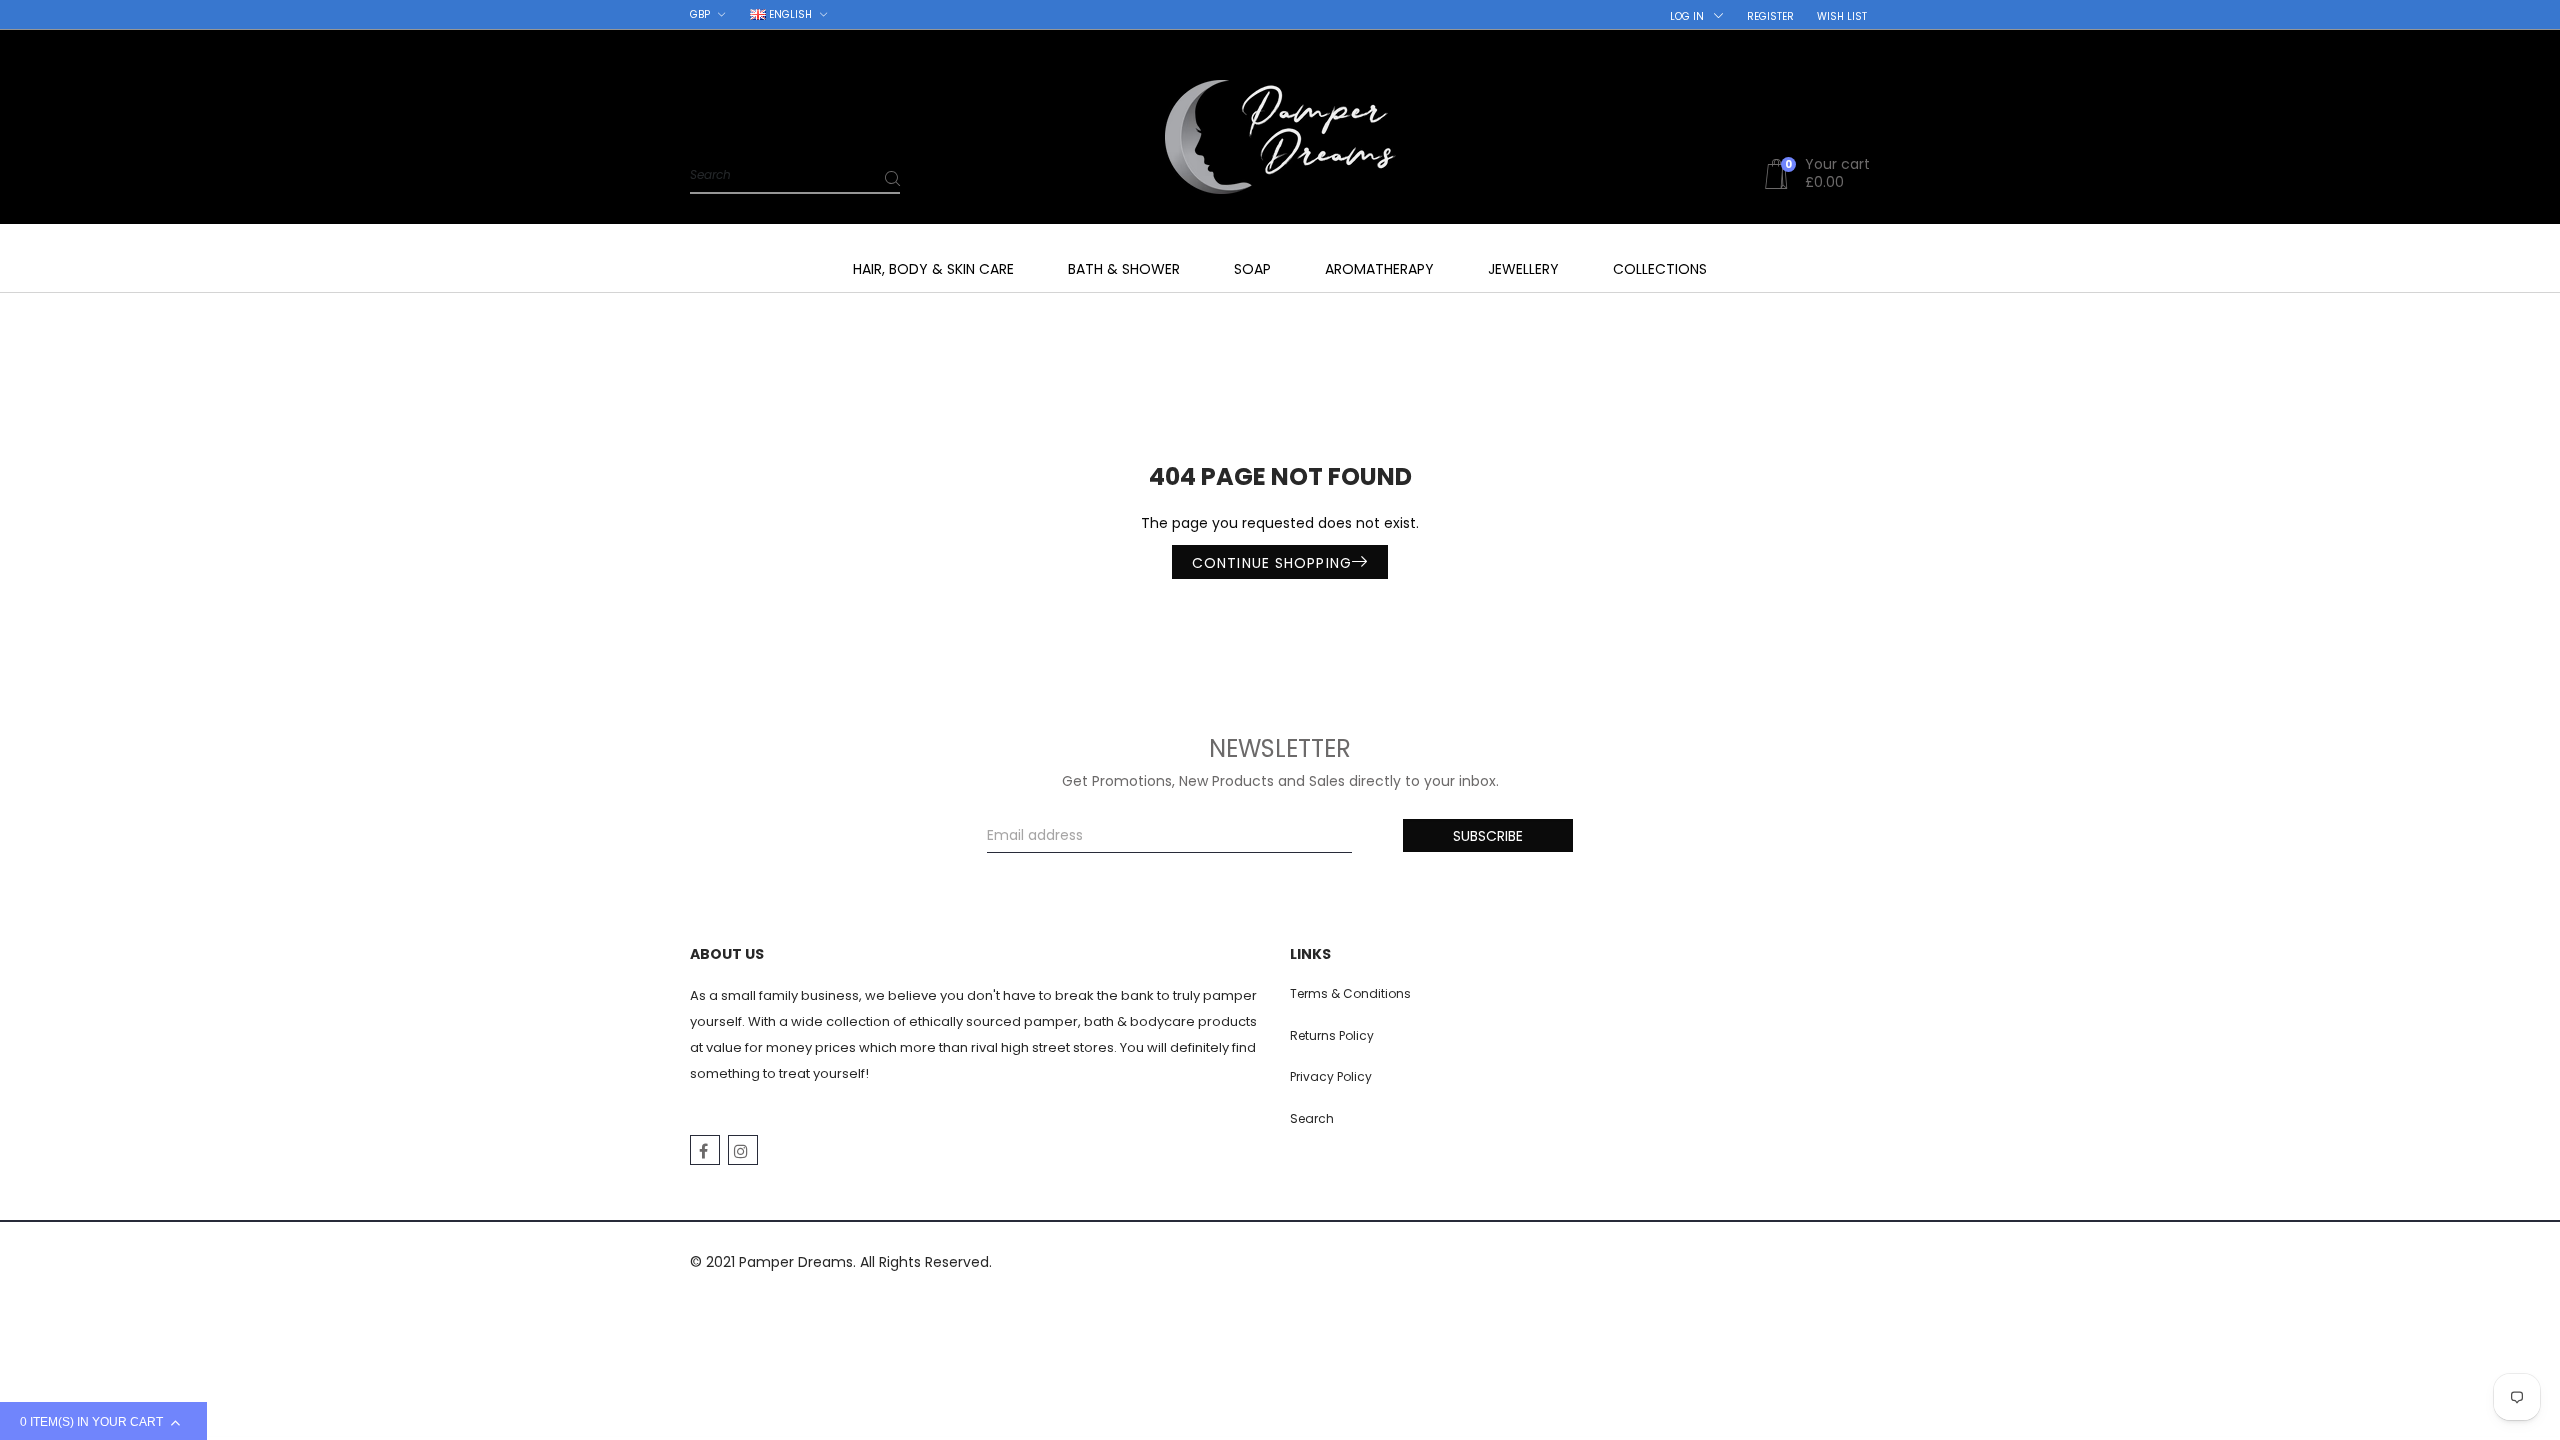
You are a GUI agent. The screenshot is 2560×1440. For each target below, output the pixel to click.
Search (1312, 1118)
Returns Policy (1332, 1035)
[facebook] (705, 1150)
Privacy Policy (1331, 1076)
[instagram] (743, 1150)
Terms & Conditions (1350, 993)
